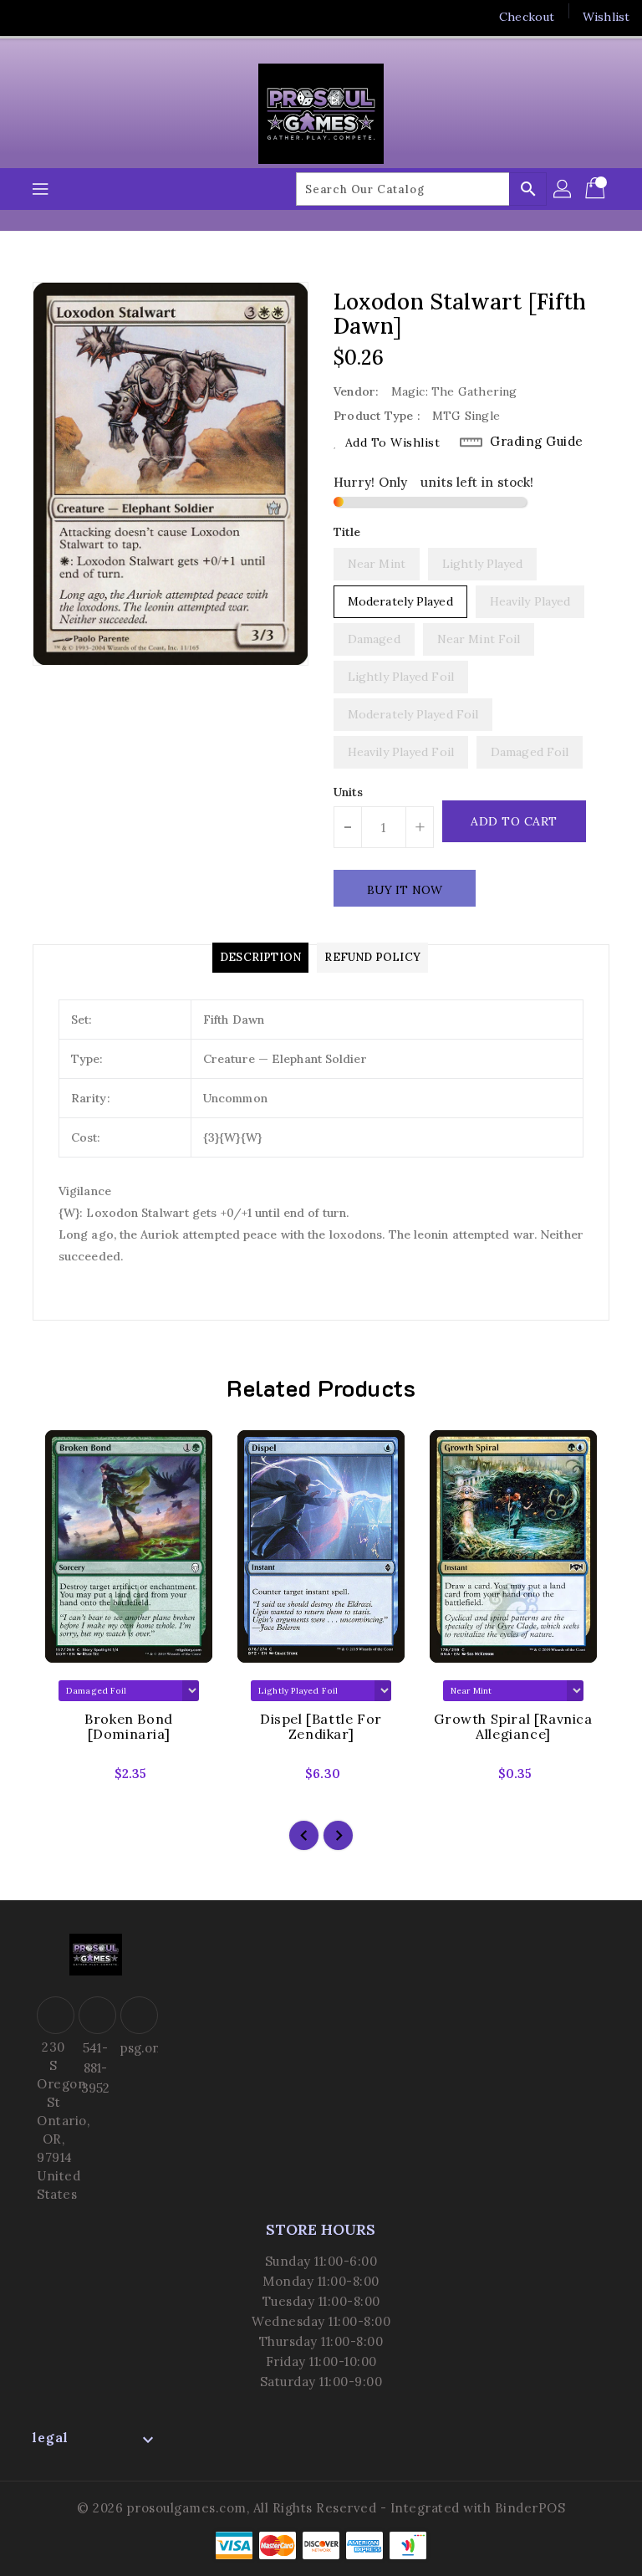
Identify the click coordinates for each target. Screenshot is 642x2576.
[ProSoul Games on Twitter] (59, 17)
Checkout (527, 17)
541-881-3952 (95, 2068)
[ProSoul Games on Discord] (122, 17)
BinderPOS (530, 2508)
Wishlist (606, 17)
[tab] (260, 958)
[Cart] (597, 189)
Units (349, 792)
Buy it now (405, 890)
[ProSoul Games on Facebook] (27, 17)
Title (347, 532)
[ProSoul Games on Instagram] (90, 17)
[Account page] (563, 189)
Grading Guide (537, 441)
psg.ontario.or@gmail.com (137, 2048)
